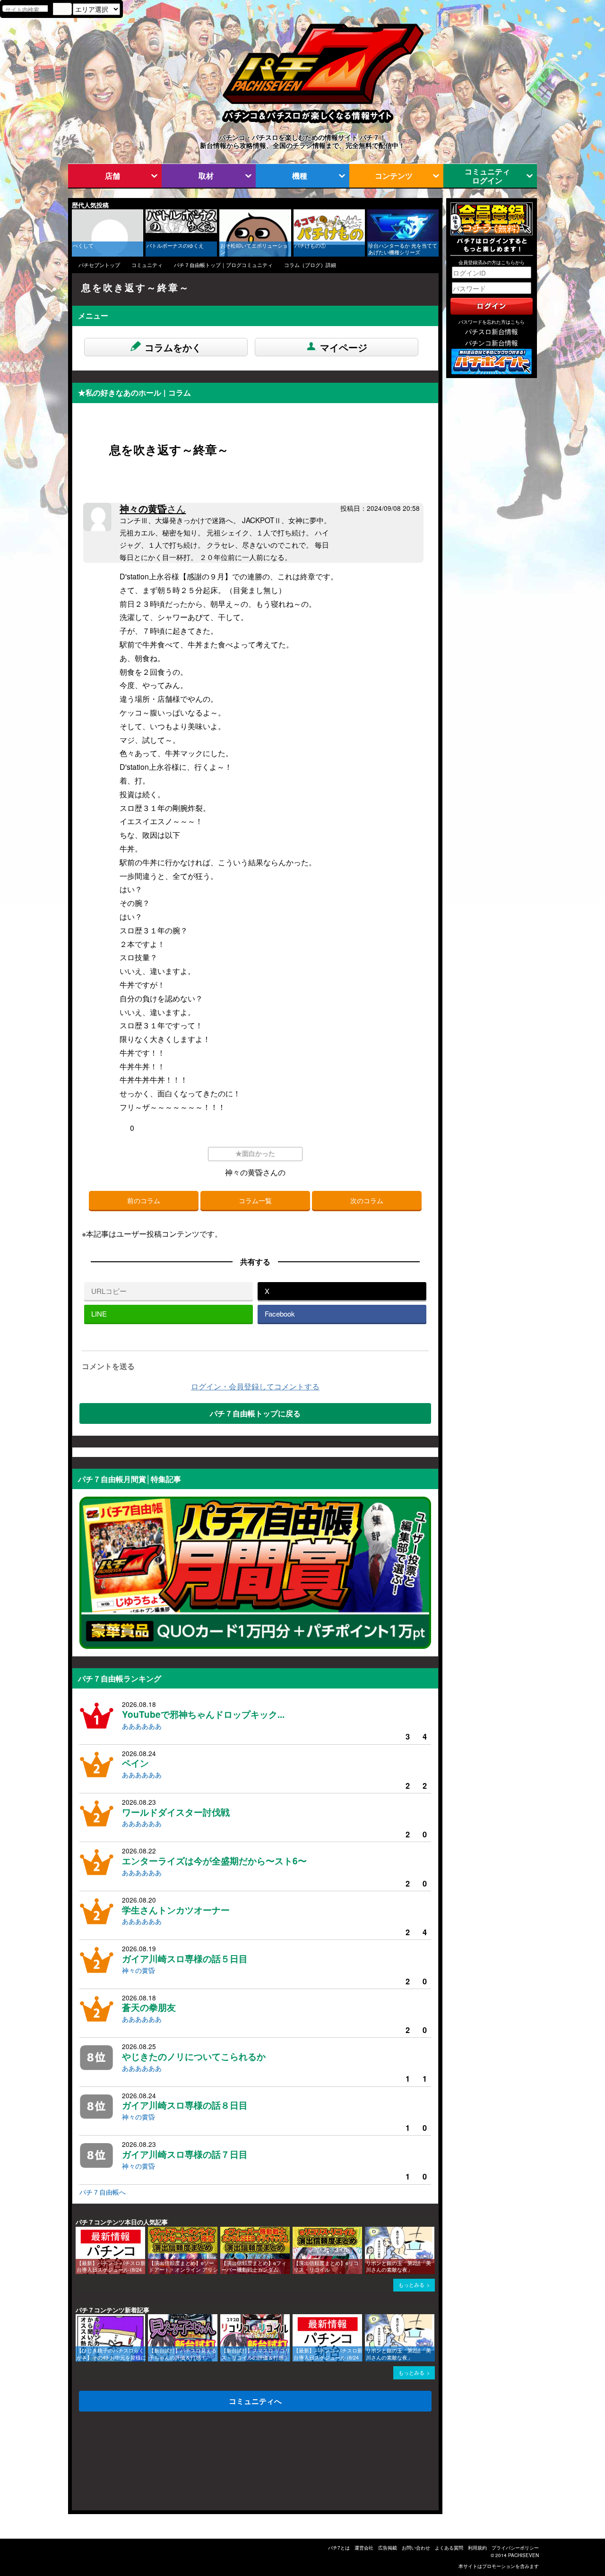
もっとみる (411, 2285)
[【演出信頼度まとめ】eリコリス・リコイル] (296, 2231)
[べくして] (75, 214)
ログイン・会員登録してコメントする (255, 1386)
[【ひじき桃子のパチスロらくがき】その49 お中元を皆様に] (79, 2319)
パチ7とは (339, 2548)
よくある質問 (449, 2548)
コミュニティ (147, 265)
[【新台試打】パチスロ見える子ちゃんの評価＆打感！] (151, 2319)
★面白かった (255, 1153)
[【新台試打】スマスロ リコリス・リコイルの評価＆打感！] (224, 2319)
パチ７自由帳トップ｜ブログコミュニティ (223, 265)
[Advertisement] (117, 2464)
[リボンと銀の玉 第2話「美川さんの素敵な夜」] (368, 2231)
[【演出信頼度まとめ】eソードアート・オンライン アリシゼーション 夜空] (151, 2231)
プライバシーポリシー (515, 2548)
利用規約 (477, 2548)
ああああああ (142, 1726)
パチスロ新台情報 (492, 331)
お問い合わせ (416, 2548)
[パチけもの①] (297, 214)
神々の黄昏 (153, 508)
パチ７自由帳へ (103, 2192)
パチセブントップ (99, 265)
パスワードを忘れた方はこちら (492, 322)
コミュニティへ (255, 2401)
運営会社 (364, 2548)
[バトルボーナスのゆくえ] (149, 214)
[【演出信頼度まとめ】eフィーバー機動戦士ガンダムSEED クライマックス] (224, 2231)
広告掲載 (388, 2548)
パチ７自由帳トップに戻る (255, 1413)
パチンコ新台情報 (492, 343)
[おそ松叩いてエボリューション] (223, 214)
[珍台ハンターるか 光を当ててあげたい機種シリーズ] (371, 214)
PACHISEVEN (523, 2555)
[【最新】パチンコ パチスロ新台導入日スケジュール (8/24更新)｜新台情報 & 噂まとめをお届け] (79, 2231)
